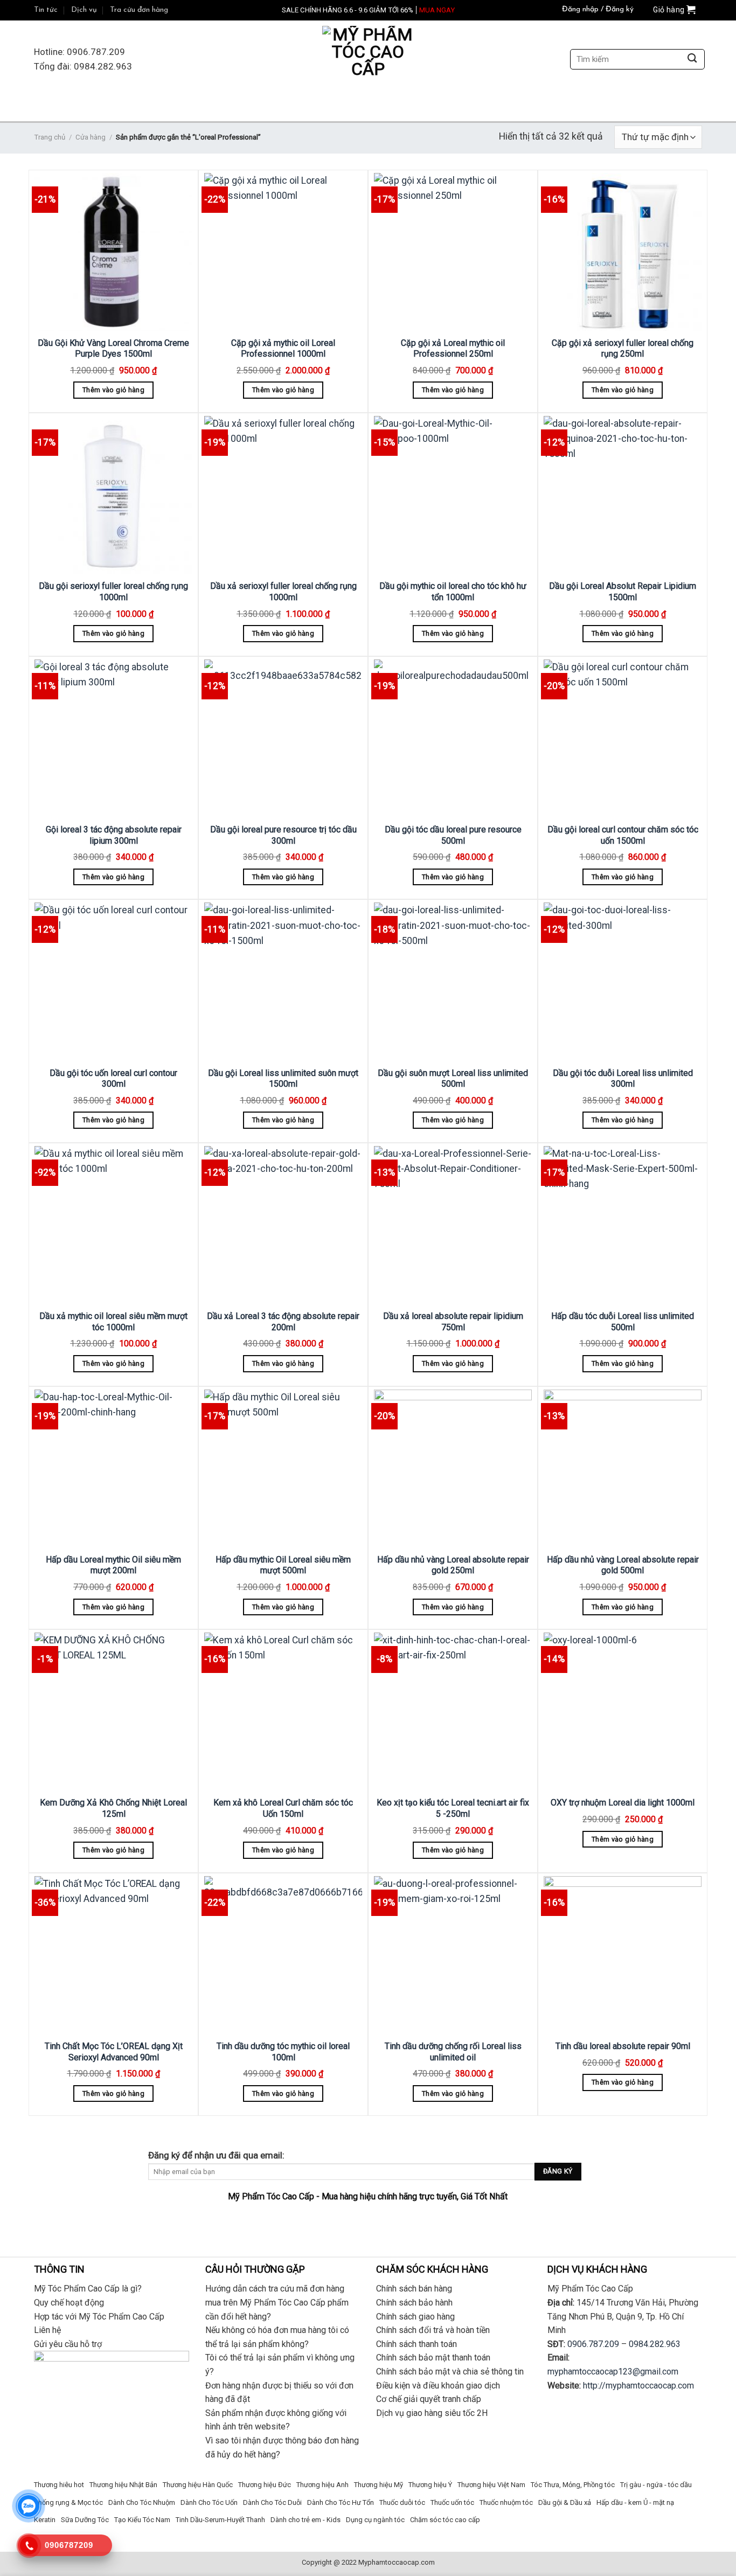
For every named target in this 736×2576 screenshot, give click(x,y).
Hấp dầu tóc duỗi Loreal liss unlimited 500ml (623, 1322)
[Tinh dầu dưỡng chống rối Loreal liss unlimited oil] (453, 1955)
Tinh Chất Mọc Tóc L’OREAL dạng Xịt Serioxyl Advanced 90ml (114, 2052)
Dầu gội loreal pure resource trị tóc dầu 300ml (283, 835)
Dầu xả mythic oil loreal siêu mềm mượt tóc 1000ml (113, 1322)
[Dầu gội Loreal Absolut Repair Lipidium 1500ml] (623, 495)
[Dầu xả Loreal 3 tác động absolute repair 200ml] (283, 1225)
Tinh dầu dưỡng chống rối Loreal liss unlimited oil (453, 2052)
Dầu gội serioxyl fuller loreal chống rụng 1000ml (113, 592)
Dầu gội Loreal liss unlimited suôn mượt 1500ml (283, 1079)
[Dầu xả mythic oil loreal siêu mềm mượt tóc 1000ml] (113, 1225)
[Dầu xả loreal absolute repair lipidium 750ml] (453, 1225)
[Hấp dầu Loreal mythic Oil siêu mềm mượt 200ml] (113, 1468)
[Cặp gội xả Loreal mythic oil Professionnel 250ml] (453, 252)
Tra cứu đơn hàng (139, 10)
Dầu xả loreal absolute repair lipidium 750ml (453, 1322)
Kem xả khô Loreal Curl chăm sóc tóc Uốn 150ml (283, 1808)
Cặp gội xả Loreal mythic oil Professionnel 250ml (453, 349)
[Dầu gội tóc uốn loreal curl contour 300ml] (113, 981)
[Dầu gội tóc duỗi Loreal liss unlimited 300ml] (623, 981)
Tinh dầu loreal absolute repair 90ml (623, 2046)
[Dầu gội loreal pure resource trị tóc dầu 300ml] (283, 738)
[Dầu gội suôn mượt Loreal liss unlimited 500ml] (453, 981)
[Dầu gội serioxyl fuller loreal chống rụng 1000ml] (113, 495)
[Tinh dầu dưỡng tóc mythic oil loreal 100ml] (283, 1955)
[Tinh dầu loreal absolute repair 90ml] (623, 1955)
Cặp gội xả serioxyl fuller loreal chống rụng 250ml (623, 349)
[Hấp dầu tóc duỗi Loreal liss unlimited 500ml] (623, 1225)
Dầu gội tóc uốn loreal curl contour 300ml (113, 1079)
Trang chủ (50, 137)
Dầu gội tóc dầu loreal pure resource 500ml (453, 835)
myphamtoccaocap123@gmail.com (613, 2372)
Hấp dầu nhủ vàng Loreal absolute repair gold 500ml (623, 1565)
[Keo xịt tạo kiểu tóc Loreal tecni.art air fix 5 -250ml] (453, 1711)
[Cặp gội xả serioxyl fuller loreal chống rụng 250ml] (623, 252)
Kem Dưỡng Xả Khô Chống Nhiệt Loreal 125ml (113, 1808)
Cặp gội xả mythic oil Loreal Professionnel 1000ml (283, 349)
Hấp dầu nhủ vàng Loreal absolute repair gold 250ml (453, 1565)
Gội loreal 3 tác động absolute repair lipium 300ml (114, 835)
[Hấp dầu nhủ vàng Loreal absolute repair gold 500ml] (623, 1468)
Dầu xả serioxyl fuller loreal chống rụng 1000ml (283, 592)
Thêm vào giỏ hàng (113, 390)
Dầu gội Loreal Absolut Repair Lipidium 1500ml (623, 592)
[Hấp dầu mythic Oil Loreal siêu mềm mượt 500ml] (283, 1468)
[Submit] (692, 60)
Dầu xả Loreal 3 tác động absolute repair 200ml (283, 1322)
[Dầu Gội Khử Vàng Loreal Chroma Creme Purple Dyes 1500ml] (113, 252)
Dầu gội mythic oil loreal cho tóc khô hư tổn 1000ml (453, 592)
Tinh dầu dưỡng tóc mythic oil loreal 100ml (283, 2052)
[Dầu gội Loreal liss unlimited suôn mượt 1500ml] (283, 981)
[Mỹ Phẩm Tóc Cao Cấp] (368, 60)
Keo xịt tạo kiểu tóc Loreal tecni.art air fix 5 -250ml (453, 1808)
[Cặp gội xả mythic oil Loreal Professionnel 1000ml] (283, 252)
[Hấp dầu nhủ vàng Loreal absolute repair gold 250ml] (453, 1468)
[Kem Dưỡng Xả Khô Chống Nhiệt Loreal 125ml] (113, 1711)
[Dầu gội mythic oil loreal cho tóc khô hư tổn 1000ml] (453, 495)
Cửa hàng (91, 137)
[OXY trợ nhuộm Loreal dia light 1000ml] (623, 1711)
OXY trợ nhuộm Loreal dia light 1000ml (623, 1803)
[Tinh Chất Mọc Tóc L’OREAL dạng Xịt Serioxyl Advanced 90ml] (113, 1955)
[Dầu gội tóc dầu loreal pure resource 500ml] (453, 738)
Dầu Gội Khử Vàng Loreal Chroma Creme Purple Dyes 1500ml (113, 349)
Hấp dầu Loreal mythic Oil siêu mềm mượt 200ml (113, 1565)
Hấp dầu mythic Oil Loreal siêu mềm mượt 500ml (283, 1565)
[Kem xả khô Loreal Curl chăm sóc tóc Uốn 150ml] (283, 1711)
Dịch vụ (84, 10)
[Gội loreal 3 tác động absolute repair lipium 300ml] (113, 738)
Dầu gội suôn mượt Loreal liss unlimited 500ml (453, 1079)
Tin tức (46, 10)
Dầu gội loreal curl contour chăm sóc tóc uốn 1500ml (623, 835)
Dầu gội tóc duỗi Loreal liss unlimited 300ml (623, 1079)
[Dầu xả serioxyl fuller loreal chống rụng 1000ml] (283, 495)
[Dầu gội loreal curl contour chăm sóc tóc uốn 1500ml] (623, 738)
